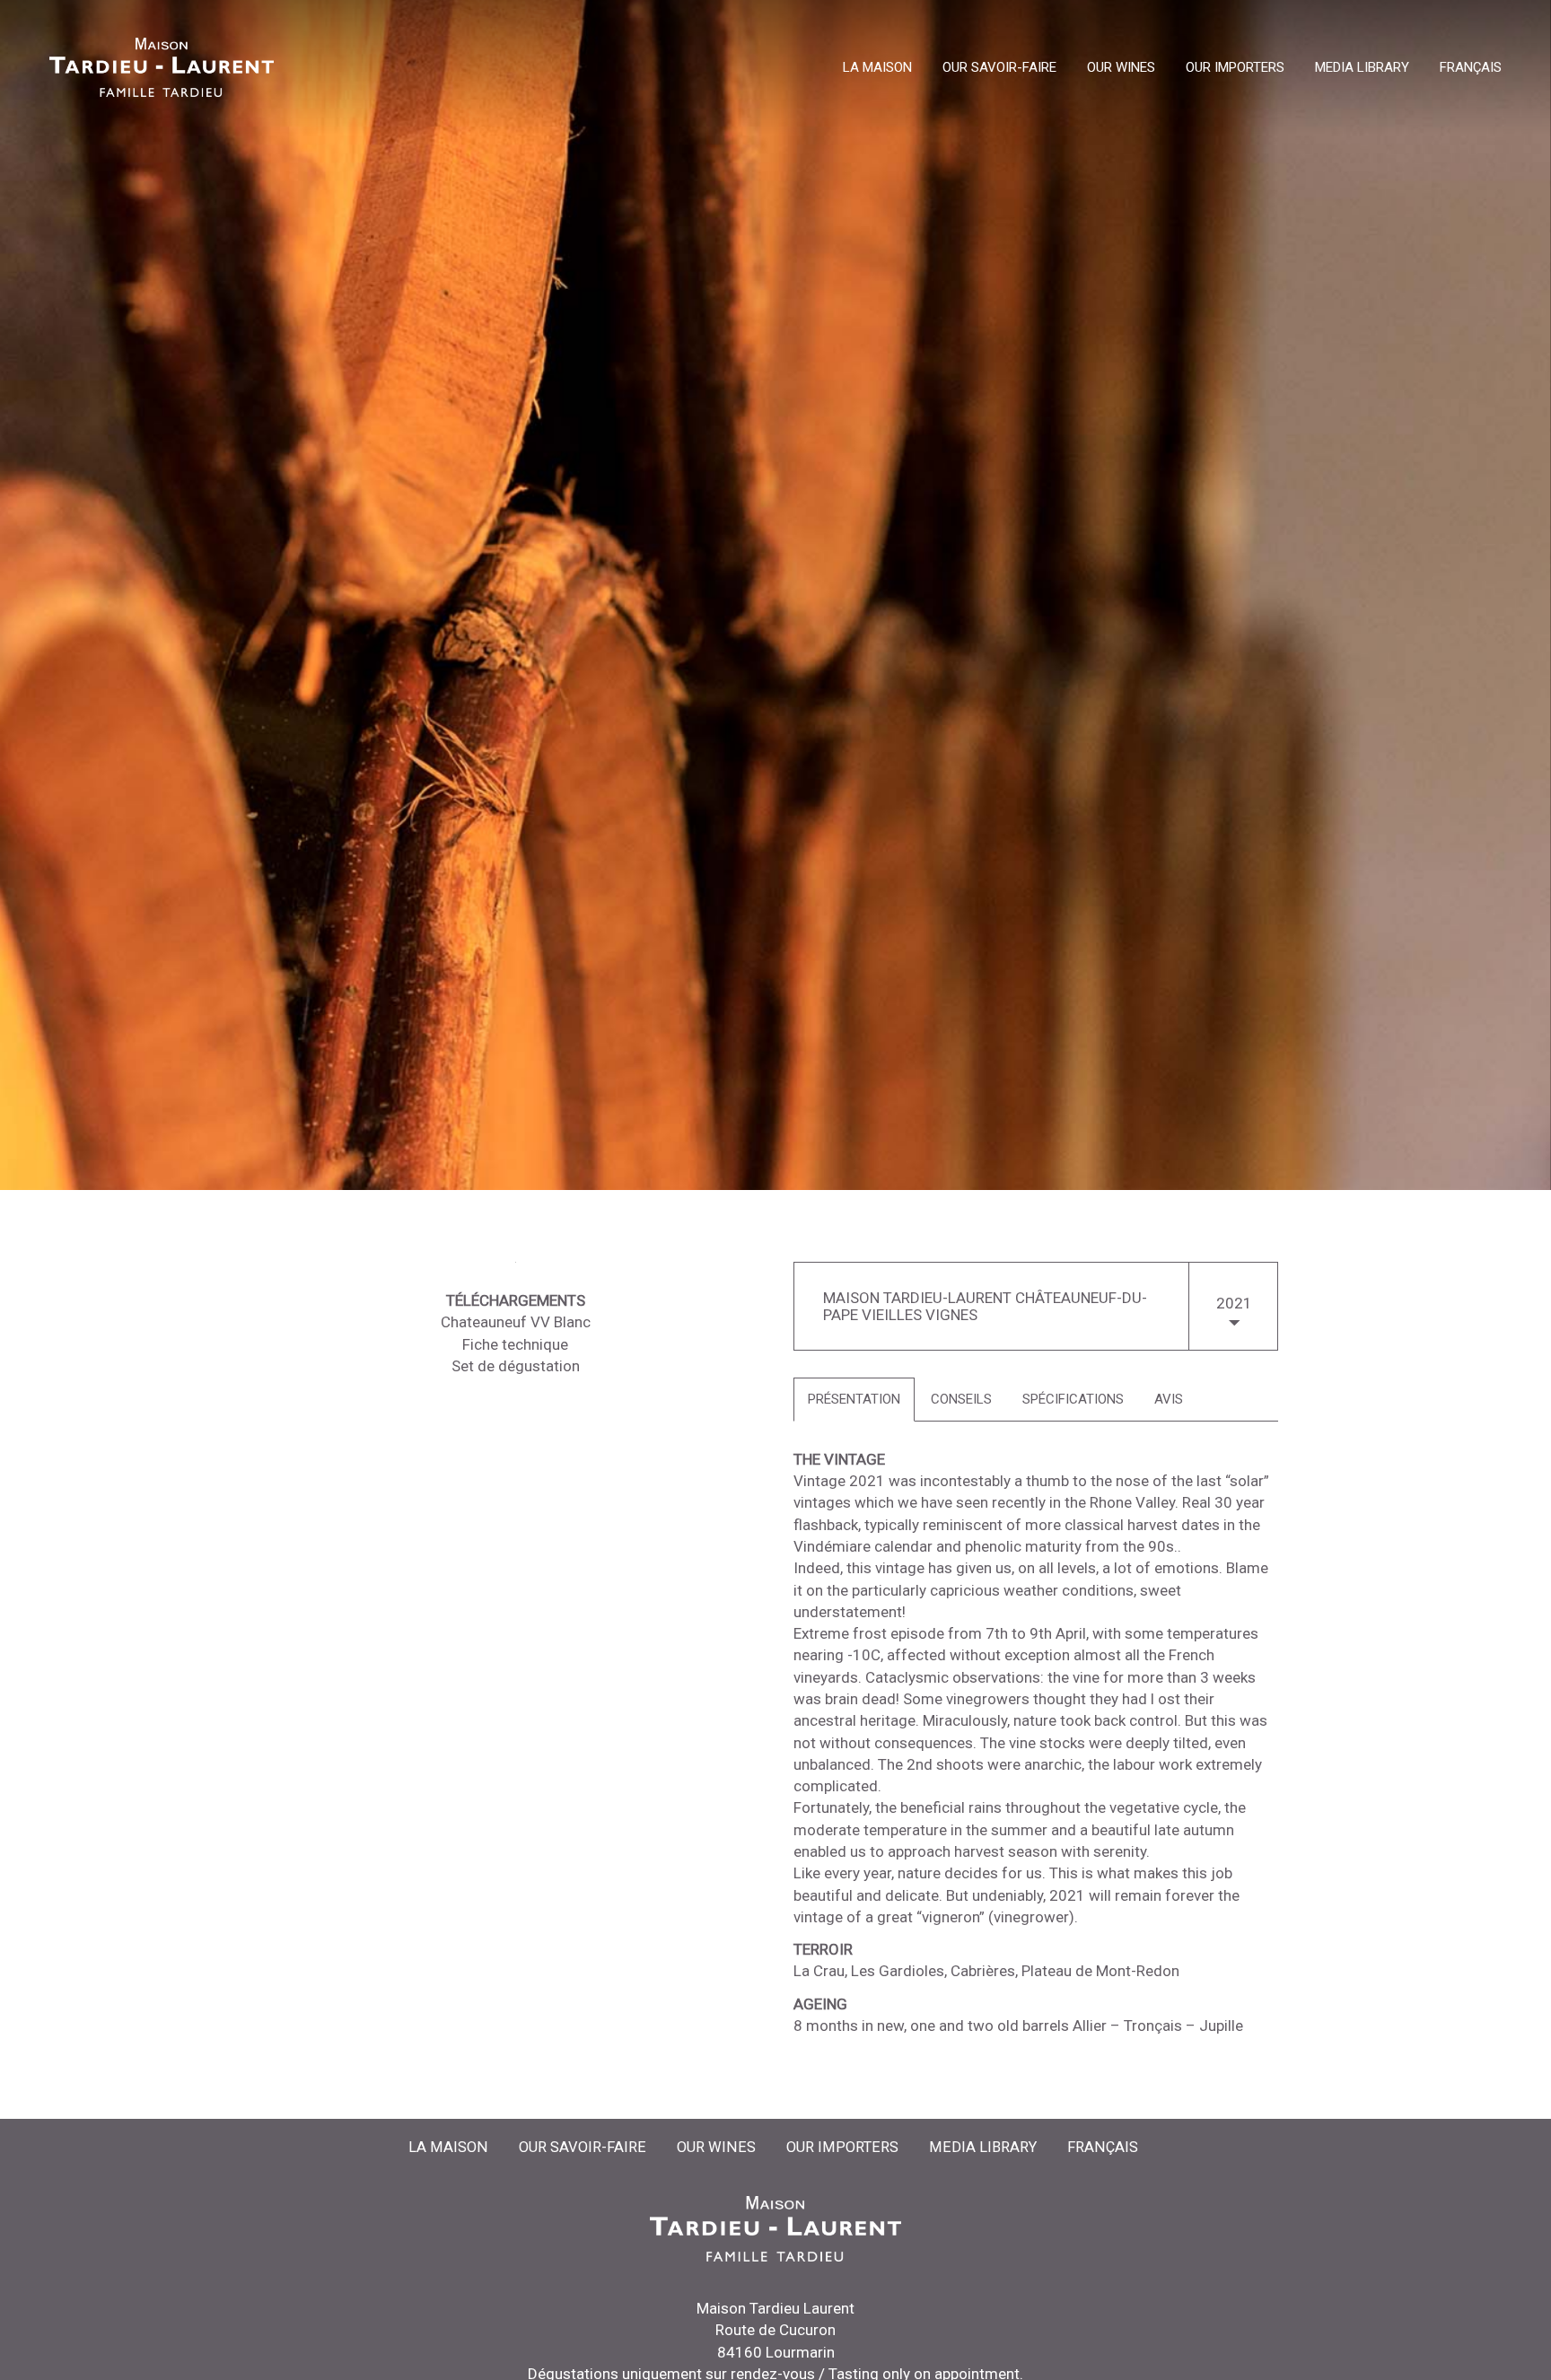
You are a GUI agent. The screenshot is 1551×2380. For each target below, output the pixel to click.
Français (1471, 68)
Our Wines (1121, 68)
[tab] (854, 1400)
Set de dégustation (516, 1366)
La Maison (877, 68)
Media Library (1362, 68)
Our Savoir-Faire (999, 68)
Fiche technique (515, 1344)
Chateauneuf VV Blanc (516, 1322)
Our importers (1235, 68)
